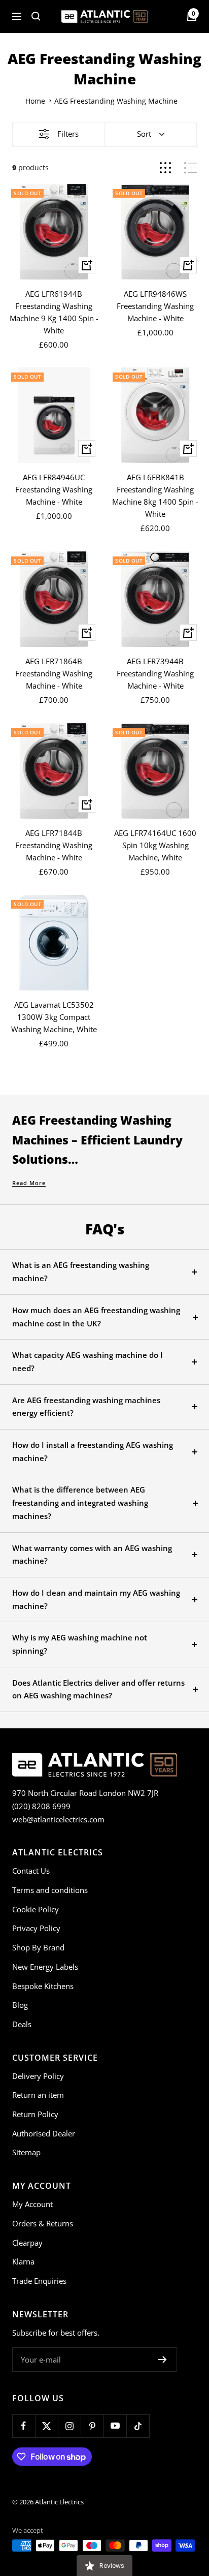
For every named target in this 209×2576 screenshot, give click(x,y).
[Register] (163, 2360)
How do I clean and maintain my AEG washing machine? (96, 1599)
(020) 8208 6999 (41, 1806)
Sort (144, 134)
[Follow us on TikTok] (138, 2426)
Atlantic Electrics (59, 2502)
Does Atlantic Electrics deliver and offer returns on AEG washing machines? (98, 1689)
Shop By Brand (38, 1947)
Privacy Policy (36, 1928)
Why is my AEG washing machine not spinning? (80, 1644)
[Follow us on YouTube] (115, 2426)
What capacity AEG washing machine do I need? (88, 1361)
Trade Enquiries (39, 2281)
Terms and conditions (50, 1890)
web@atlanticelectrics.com (58, 1819)
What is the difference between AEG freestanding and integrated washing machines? (80, 1502)
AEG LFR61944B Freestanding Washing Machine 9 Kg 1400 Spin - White (54, 312)
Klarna (23, 2261)
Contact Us (31, 1871)
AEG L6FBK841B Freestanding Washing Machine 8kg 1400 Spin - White (155, 495)
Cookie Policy (36, 1909)
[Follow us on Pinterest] (92, 2426)
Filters (68, 134)
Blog (20, 2005)
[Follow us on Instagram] (69, 2426)
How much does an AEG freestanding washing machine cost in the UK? (96, 1317)
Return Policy (35, 2114)
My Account (32, 2204)
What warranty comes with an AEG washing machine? (92, 1555)
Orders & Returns (43, 2223)
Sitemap (26, 2152)
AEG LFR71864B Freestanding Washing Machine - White (54, 673)
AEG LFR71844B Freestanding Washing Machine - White (54, 845)
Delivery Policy (38, 2076)
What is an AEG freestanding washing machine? (81, 1271)
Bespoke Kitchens (43, 1986)
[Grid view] (165, 168)
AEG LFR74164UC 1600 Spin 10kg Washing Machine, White (155, 845)
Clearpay (27, 2243)
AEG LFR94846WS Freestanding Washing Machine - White (155, 306)
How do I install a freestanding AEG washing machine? (93, 1451)
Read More (29, 1183)
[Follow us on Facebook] (24, 2426)
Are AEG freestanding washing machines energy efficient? (86, 1407)
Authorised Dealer (44, 2133)
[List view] (190, 168)
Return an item (38, 2095)
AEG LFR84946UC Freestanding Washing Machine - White (54, 489)
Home (35, 101)
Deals (22, 2024)
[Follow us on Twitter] (46, 2426)
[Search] (36, 16)
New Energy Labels (45, 1967)
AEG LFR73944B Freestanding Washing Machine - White (155, 673)
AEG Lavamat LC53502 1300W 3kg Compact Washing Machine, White (54, 1017)
